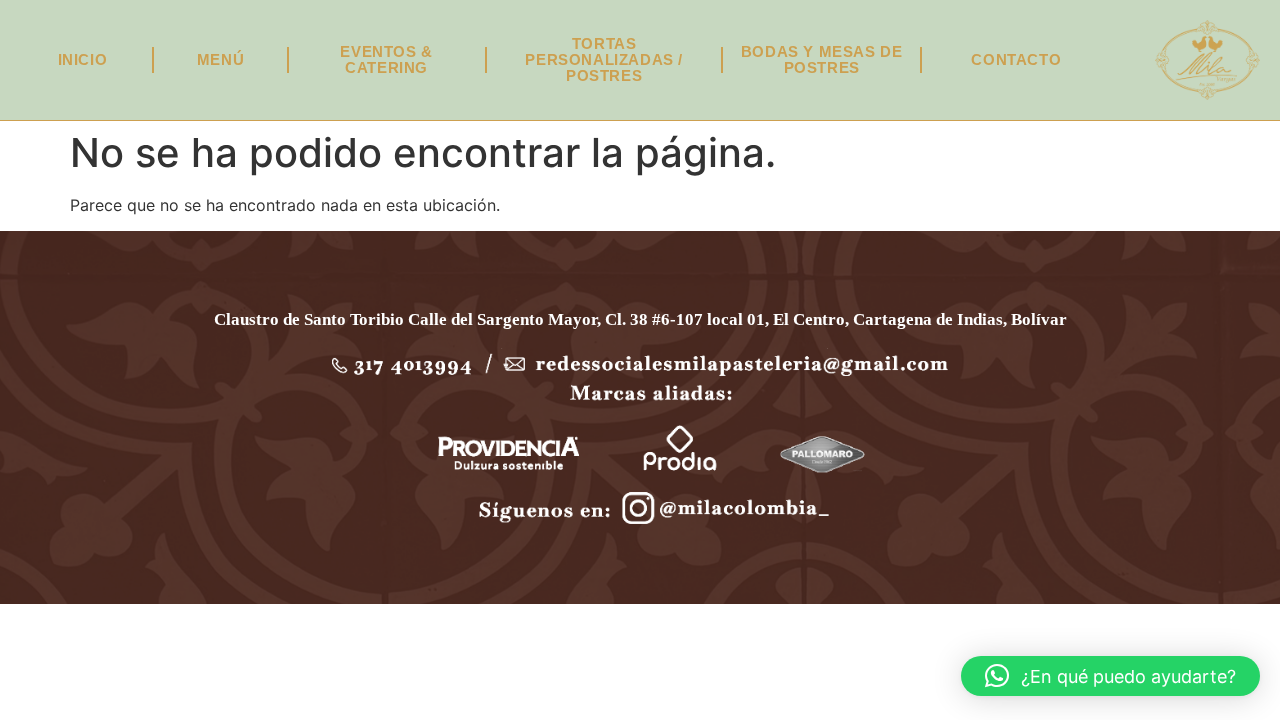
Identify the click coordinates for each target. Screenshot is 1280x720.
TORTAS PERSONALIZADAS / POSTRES (604, 59)
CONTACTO (1016, 59)
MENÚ (220, 59)
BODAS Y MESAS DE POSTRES (822, 59)
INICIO (83, 59)
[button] (1110, 676)
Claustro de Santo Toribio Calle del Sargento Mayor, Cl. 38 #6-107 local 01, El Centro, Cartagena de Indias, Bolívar (640, 319)
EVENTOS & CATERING (386, 59)
